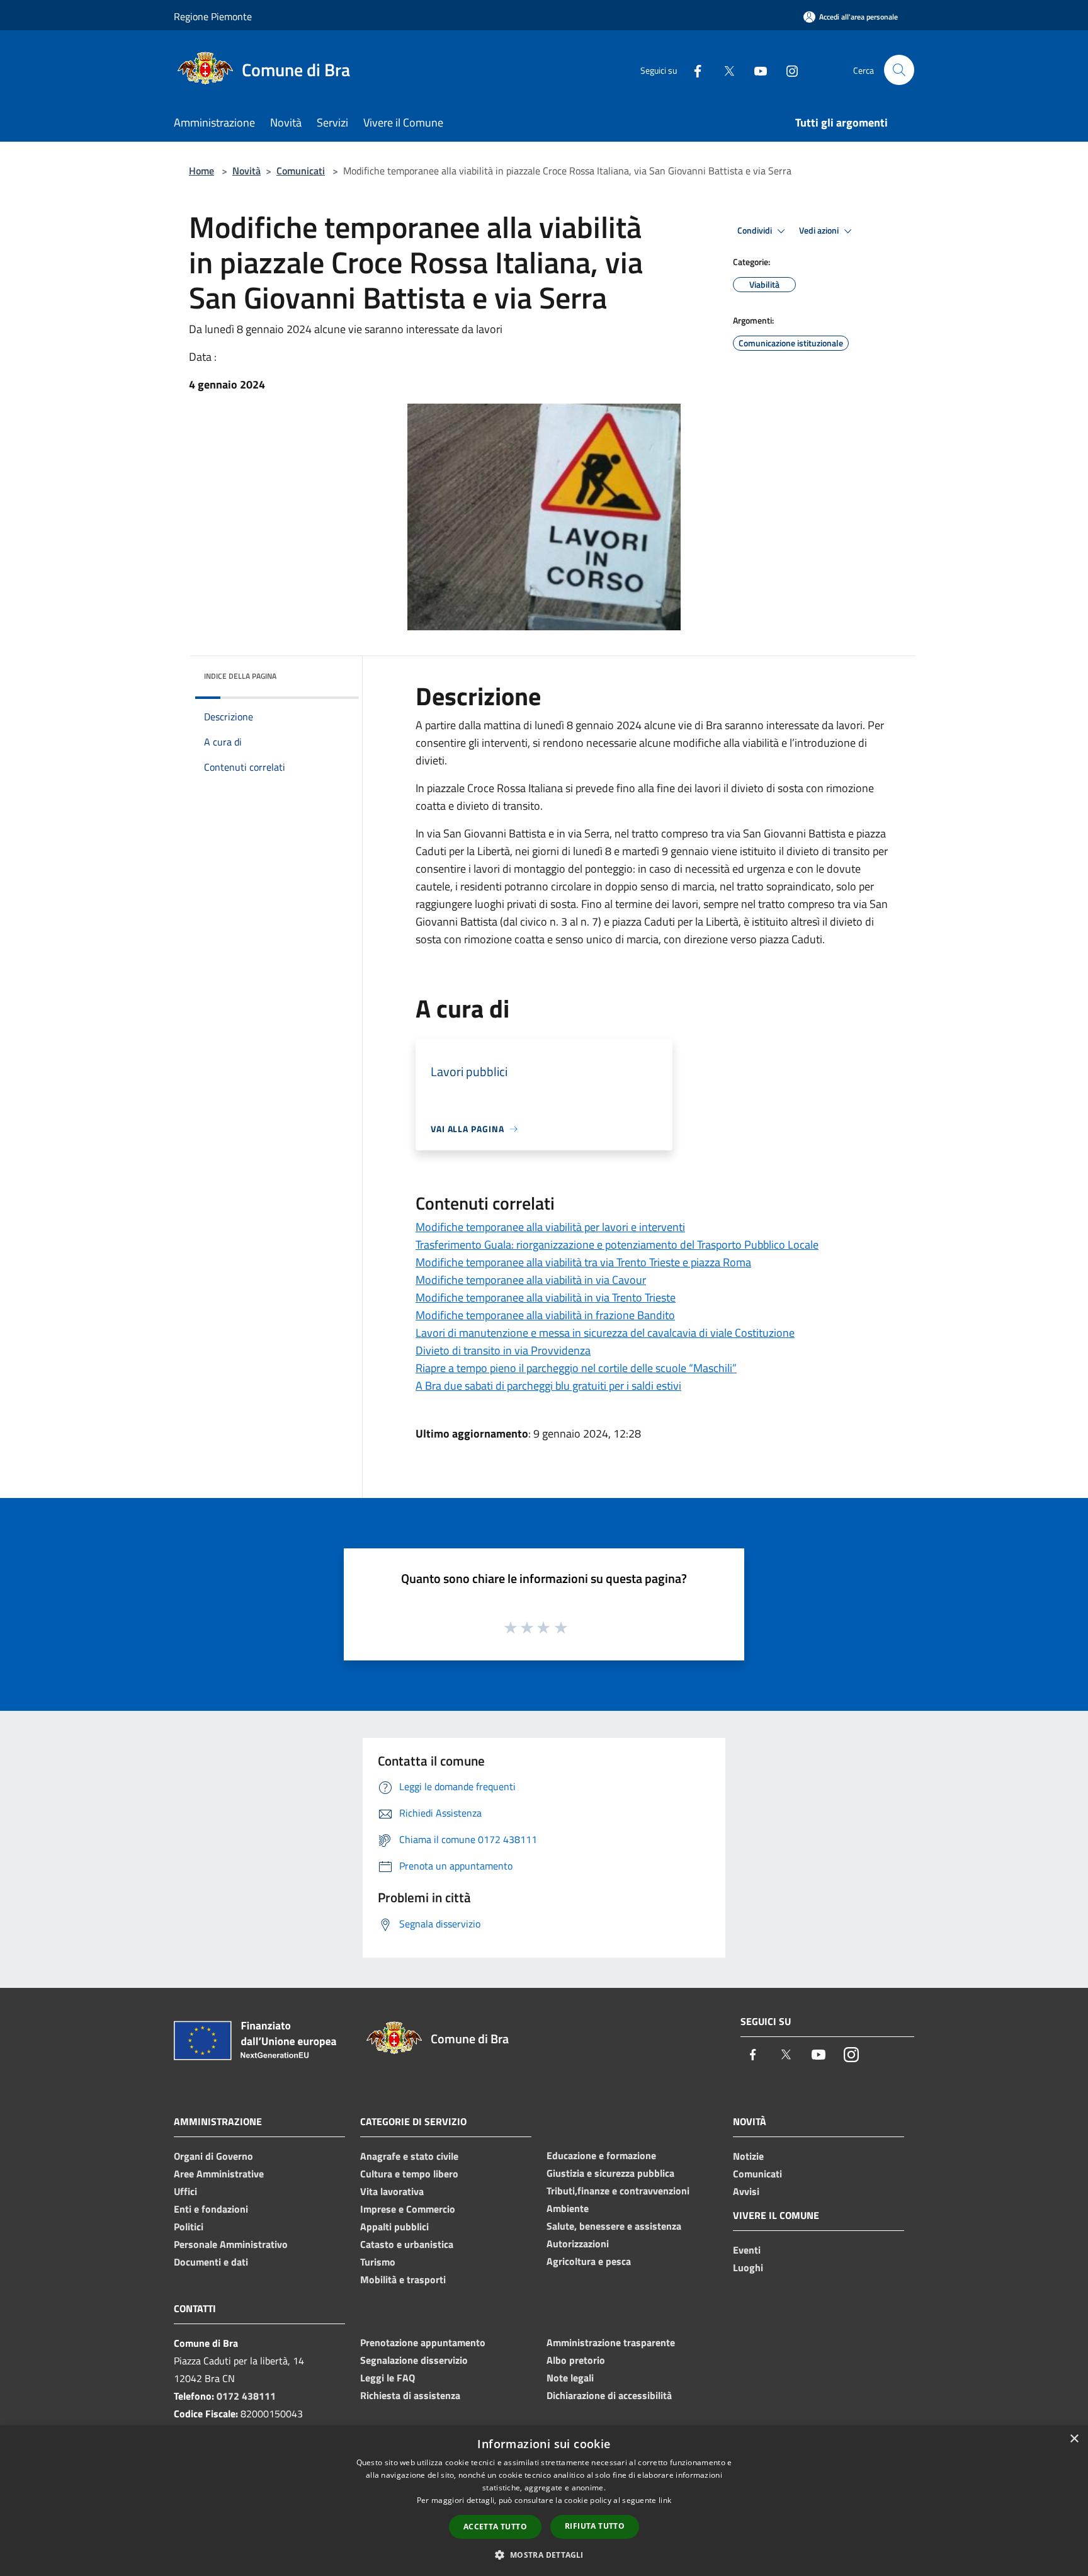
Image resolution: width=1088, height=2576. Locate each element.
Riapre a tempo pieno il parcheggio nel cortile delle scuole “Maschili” (576, 1368)
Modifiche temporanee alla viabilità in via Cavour (531, 1280)
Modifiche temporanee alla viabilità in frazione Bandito (545, 1315)
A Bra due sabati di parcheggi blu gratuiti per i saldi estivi (548, 1386)
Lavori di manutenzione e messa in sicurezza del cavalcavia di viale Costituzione (605, 1333)
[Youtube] (756, 70)
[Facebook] (693, 70)
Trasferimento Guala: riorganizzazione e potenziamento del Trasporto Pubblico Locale (617, 1245)
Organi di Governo (213, 2156)
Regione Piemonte (213, 16)
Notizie (748, 2156)
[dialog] (544, 2501)
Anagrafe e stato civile (409, 2156)
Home (201, 171)
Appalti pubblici (394, 2227)
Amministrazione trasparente (611, 2342)
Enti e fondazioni (211, 2209)
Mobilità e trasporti (403, 2279)
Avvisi (746, 2191)
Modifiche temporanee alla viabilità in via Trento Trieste (546, 1297)
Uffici (185, 2191)
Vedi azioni (820, 230)
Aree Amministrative (219, 2174)
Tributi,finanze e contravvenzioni (618, 2191)
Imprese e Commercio (408, 2209)
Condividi (756, 230)
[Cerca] (899, 70)
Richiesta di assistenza (410, 2395)
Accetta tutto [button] (495, 2527)
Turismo (378, 2262)
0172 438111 (246, 2396)
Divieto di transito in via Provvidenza (503, 1350)
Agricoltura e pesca (589, 2261)
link (665, 2500)
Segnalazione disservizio (414, 2360)
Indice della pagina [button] (240, 676)
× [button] (1074, 2439)
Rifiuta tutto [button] (595, 2526)
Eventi (747, 2250)
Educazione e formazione (601, 2155)
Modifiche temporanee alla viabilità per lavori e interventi (550, 1227)
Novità (246, 171)
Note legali (570, 2378)
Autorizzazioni (578, 2244)
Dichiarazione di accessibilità (609, 2395)
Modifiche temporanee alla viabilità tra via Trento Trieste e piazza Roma (583, 1262)
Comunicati (301, 171)
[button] (544, 2555)
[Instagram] (787, 70)
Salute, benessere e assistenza (614, 2226)
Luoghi (748, 2267)
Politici (189, 2227)
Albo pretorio (576, 2360)
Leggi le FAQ (388, 2378)
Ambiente (568, 2208)
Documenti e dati (211, 2262)
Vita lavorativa (392, 2191)
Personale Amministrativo (231, 2244)
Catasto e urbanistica (407, 2244)
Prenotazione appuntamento (423, 2342)
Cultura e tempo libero (409, 2174)
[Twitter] (724, 70)
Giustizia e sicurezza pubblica (610, 2173)
